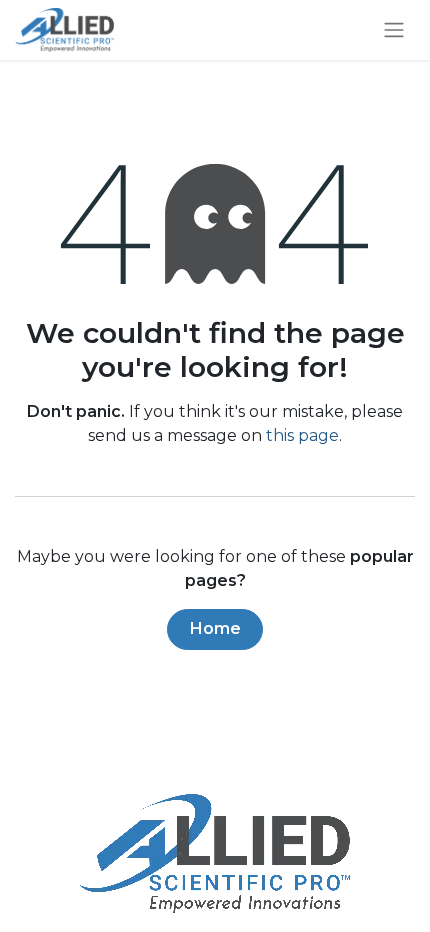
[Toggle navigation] (394, 30)
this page (302, 435)
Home (215, 628)
